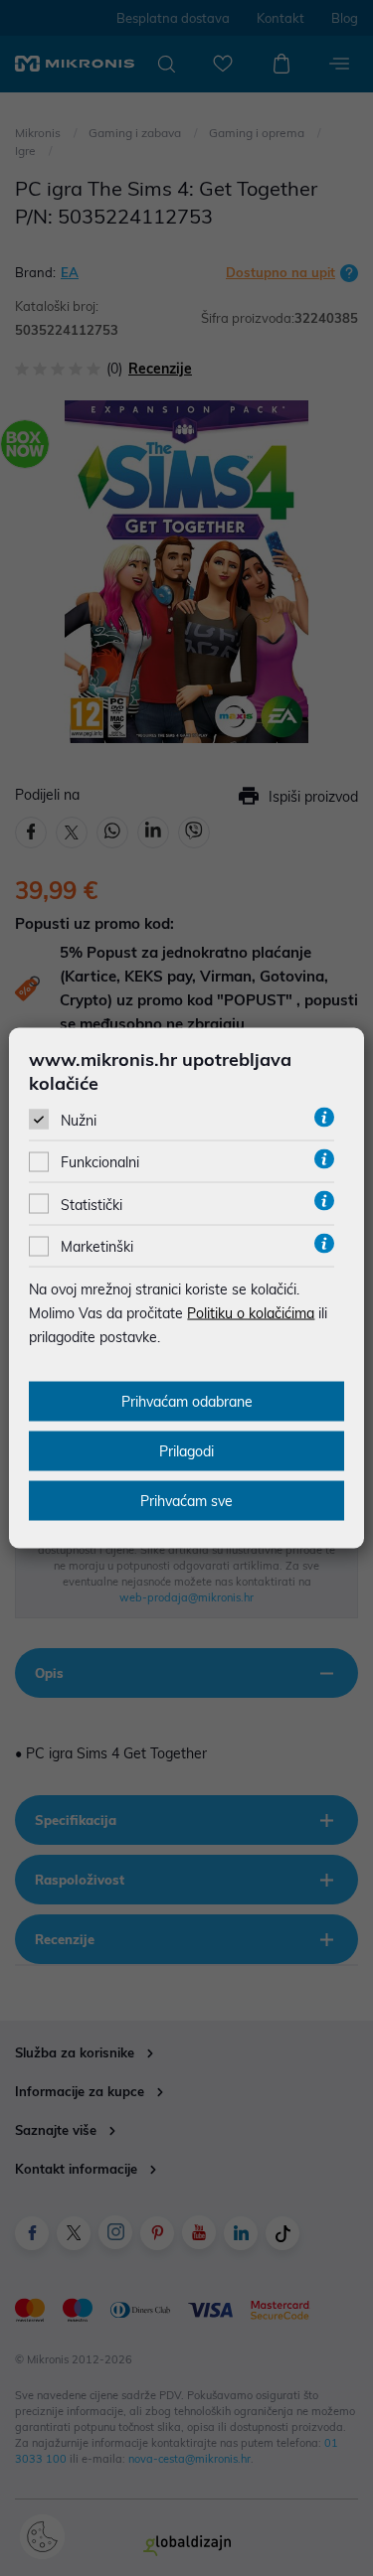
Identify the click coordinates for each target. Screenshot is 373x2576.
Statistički (92, 1204)
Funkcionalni (100, 1162)
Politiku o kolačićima (251, 1313)
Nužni (79, 1121)
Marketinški (97, 1247)
